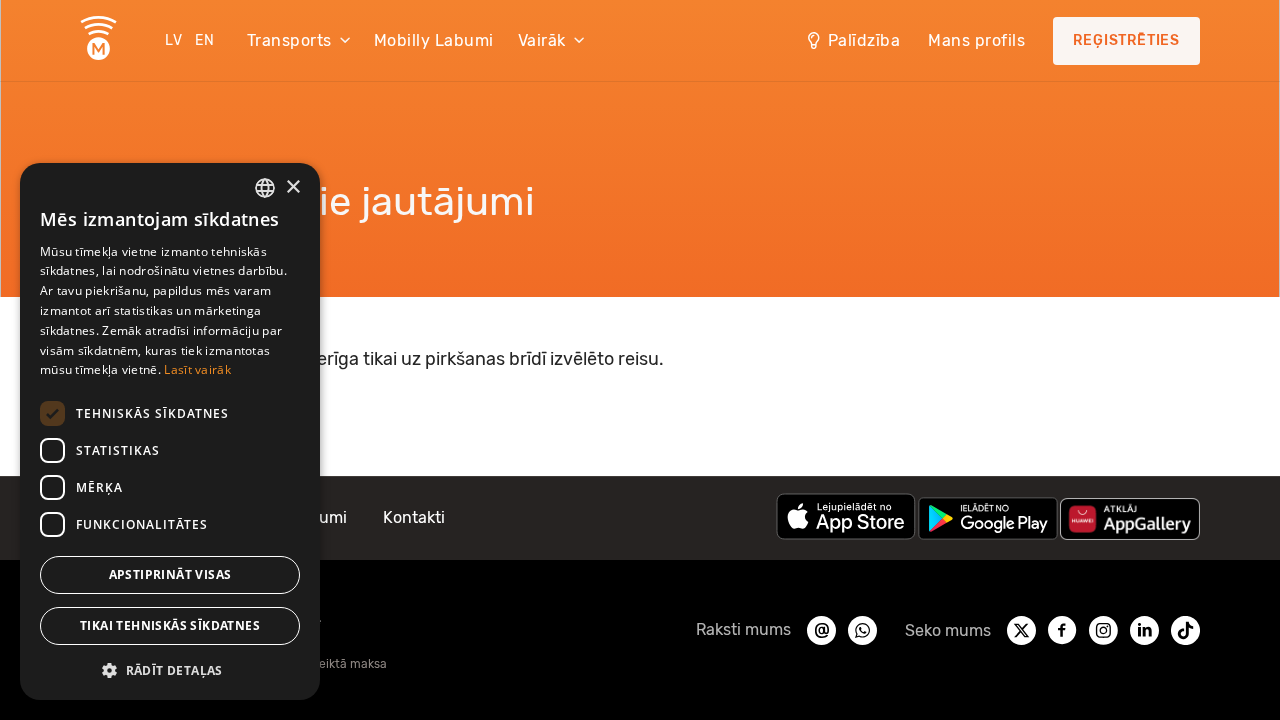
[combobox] (265, 188)
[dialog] (170, 431)
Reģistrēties (1126, 40)
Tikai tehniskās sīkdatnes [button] (170, 625)
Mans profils (976, 40)
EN (205, 40)
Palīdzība (864, 40)
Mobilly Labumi (434, 40)
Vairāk (542, 40)
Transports (289, 40)
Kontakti (414, 517)
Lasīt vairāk (197, 369)
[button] (170, 669)
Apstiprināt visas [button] (170, 574)
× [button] (292, 187)
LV (174, 40)
